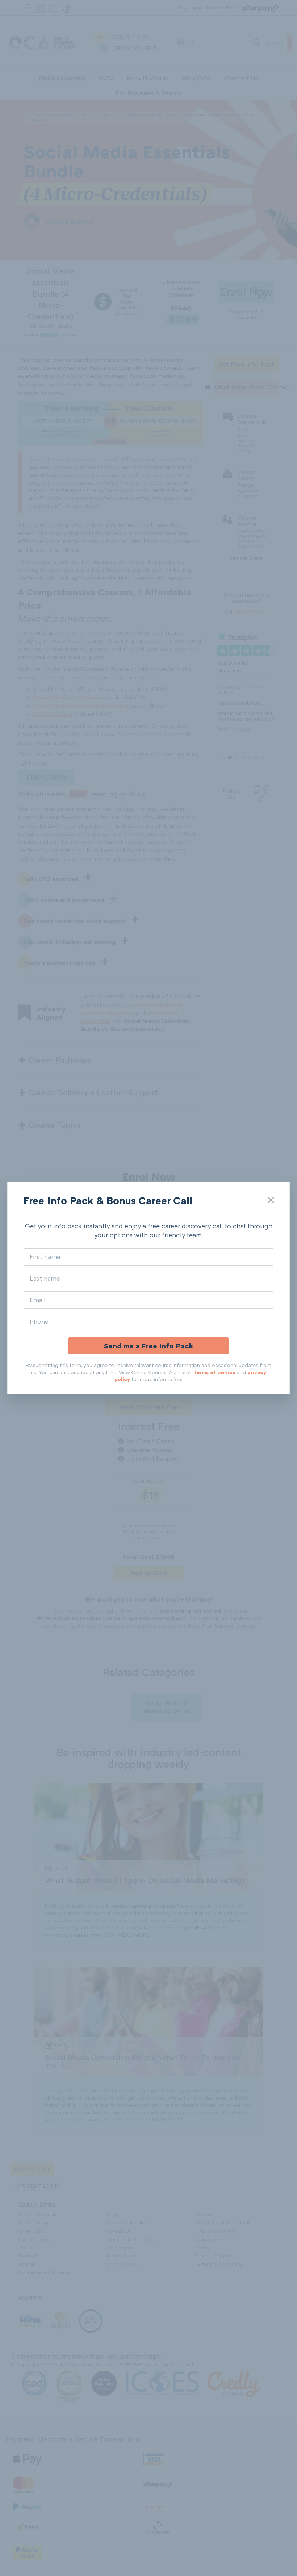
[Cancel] (271, 1200)
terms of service (215, 1372)
